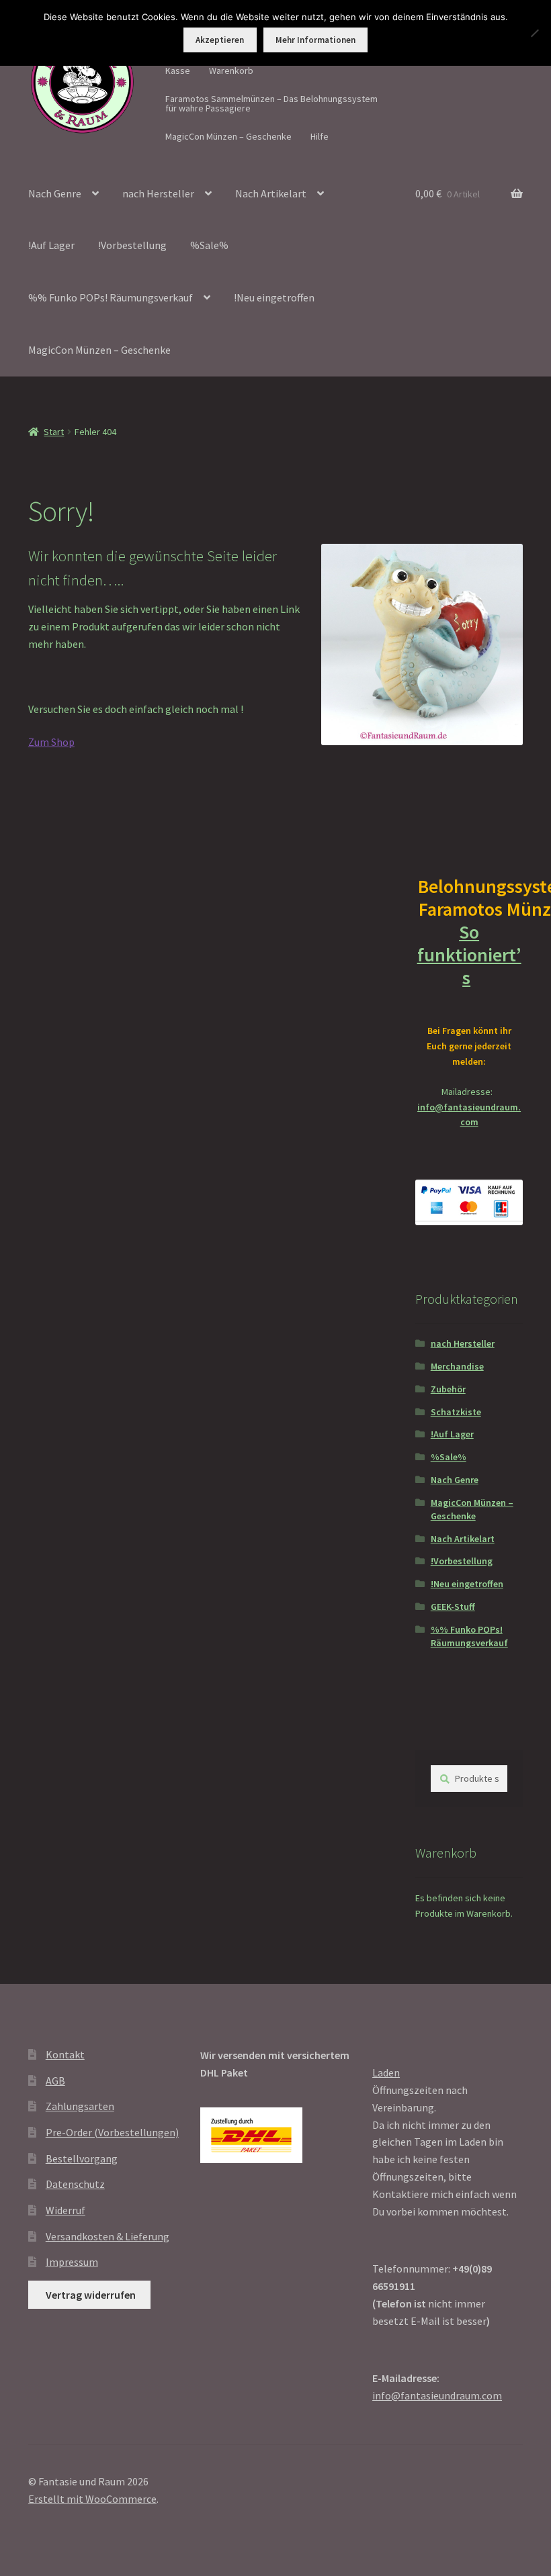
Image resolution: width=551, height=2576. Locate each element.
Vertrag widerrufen (91, 2295)
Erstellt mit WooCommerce (92, 2499)
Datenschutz (75, 2184)
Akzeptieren (220, 40)
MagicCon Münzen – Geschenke (228, 136)
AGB (55, 2081)
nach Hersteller (158, 193)
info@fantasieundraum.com (437, 2395)
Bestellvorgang (82, 2158)
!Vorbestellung (132, 245)
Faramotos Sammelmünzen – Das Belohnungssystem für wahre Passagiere (271, 103)
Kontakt (65, 2054)
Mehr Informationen (315, 40)
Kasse (178, 70)
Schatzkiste (456, 1412)
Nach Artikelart (271, 193)
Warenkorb (231, 70)
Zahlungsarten (80, 2106)
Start (54, 432)
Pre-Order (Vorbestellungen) (112, 2132)
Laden (386, 2072)
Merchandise (457, 1366)
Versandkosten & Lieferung (108, 2236)
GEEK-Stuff (453, 1607)
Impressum (72, 2262)
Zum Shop (51, 742)
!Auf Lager (51, 245)
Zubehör (448, 1389)
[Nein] (534, 33)
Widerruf (66, 2210)
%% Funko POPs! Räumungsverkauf (111, 297)
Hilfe (320, 136)
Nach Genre (55, 193)
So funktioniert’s (469, 955)
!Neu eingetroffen (274, 297)
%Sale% (209, 245)
